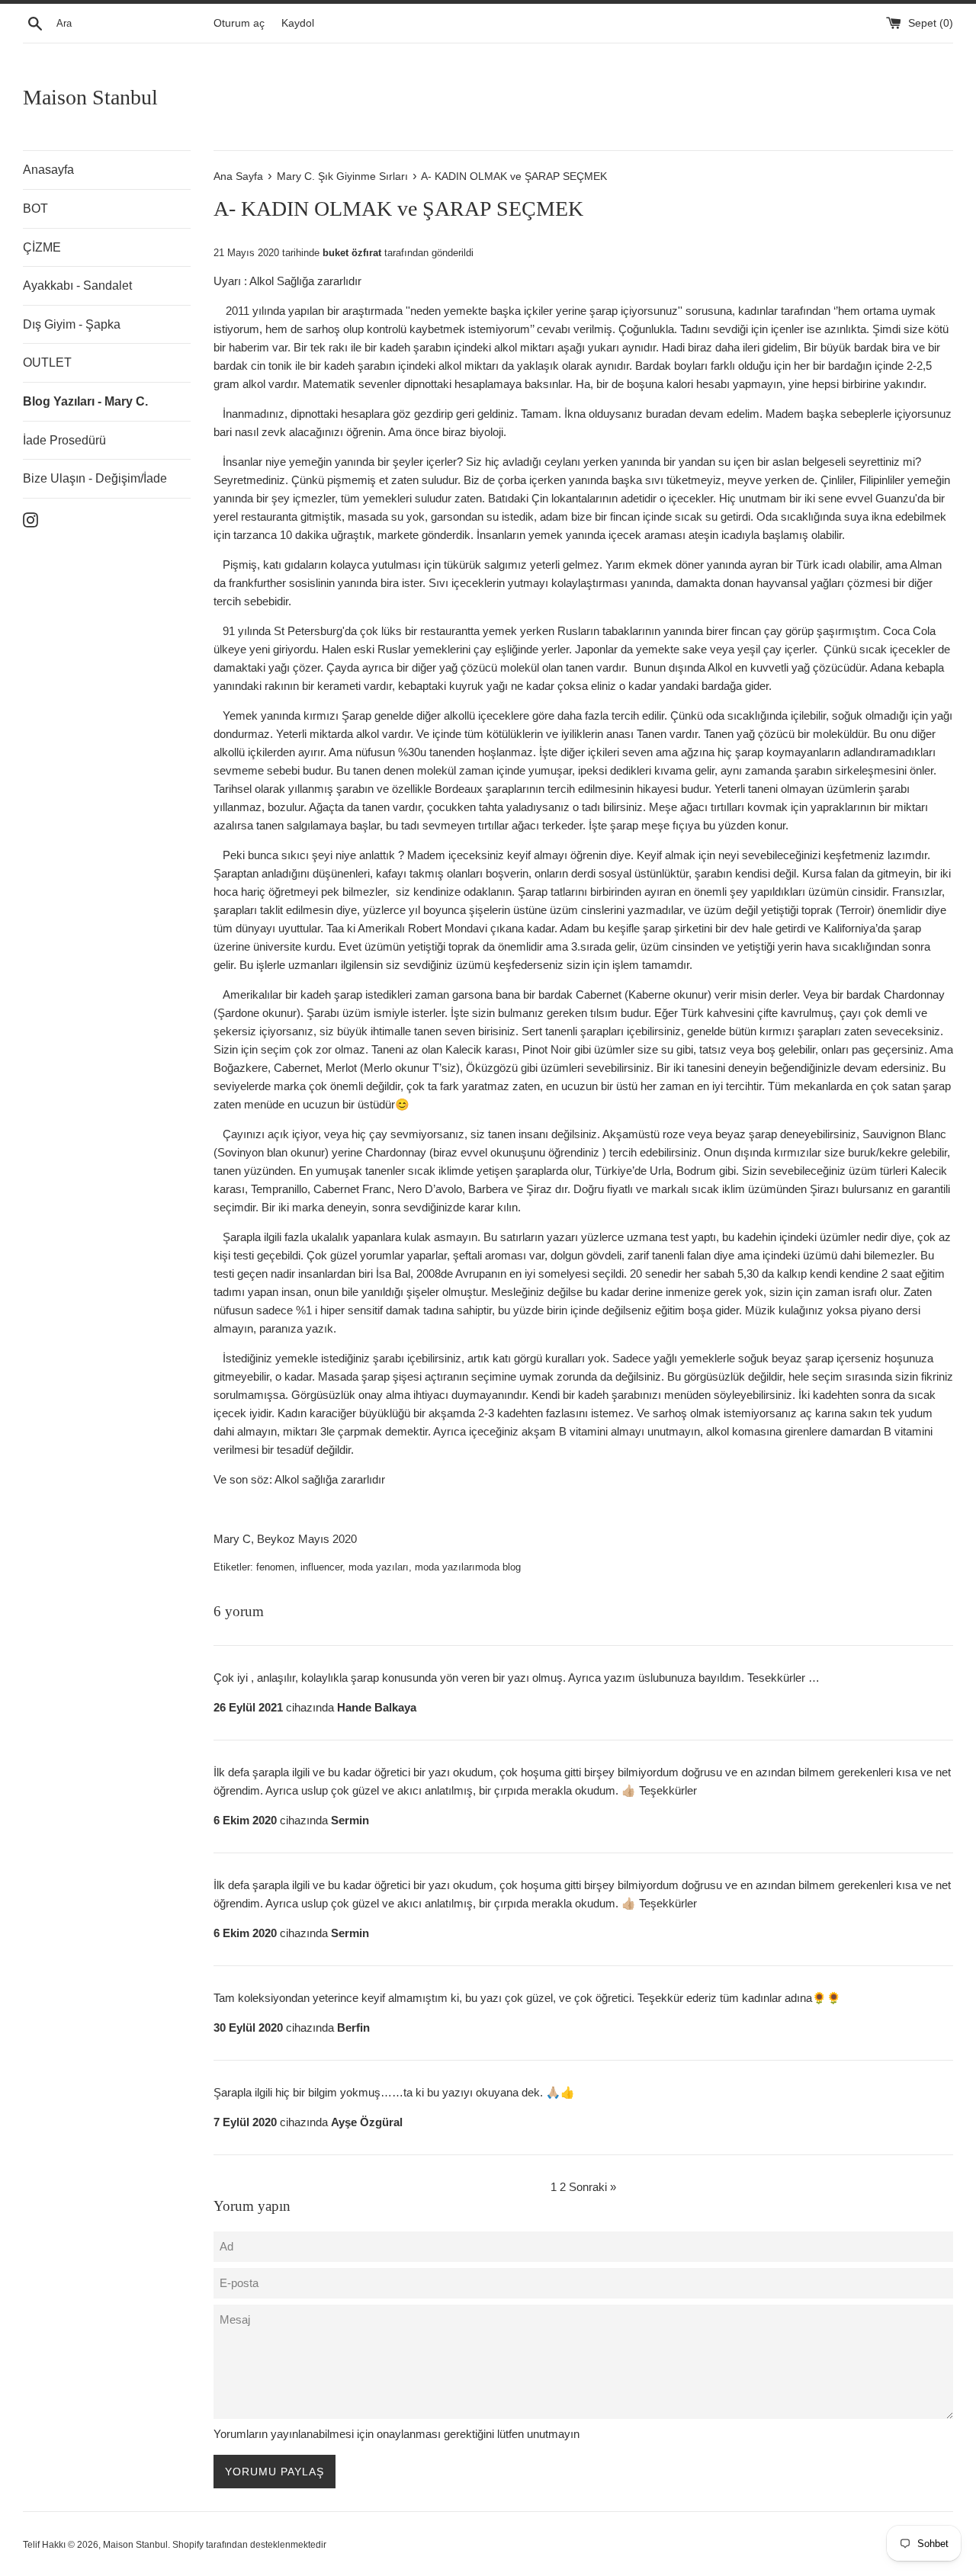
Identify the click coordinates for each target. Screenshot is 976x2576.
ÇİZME (42, 247)
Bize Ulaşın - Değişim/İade (95, 478)
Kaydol (298, 23)
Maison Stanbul (90, 97)
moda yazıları (379, 1567)
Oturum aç (239, 23)
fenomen (275, 1567)
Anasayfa (48, 170)
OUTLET (47, 363)
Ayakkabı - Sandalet (77, 286)
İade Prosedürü (64, 440)
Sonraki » (592, 2187)
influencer (321, 1567)
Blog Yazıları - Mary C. (85, 401)
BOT (35, 209)
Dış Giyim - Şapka (72, 324)
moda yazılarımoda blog (468, 1567)
